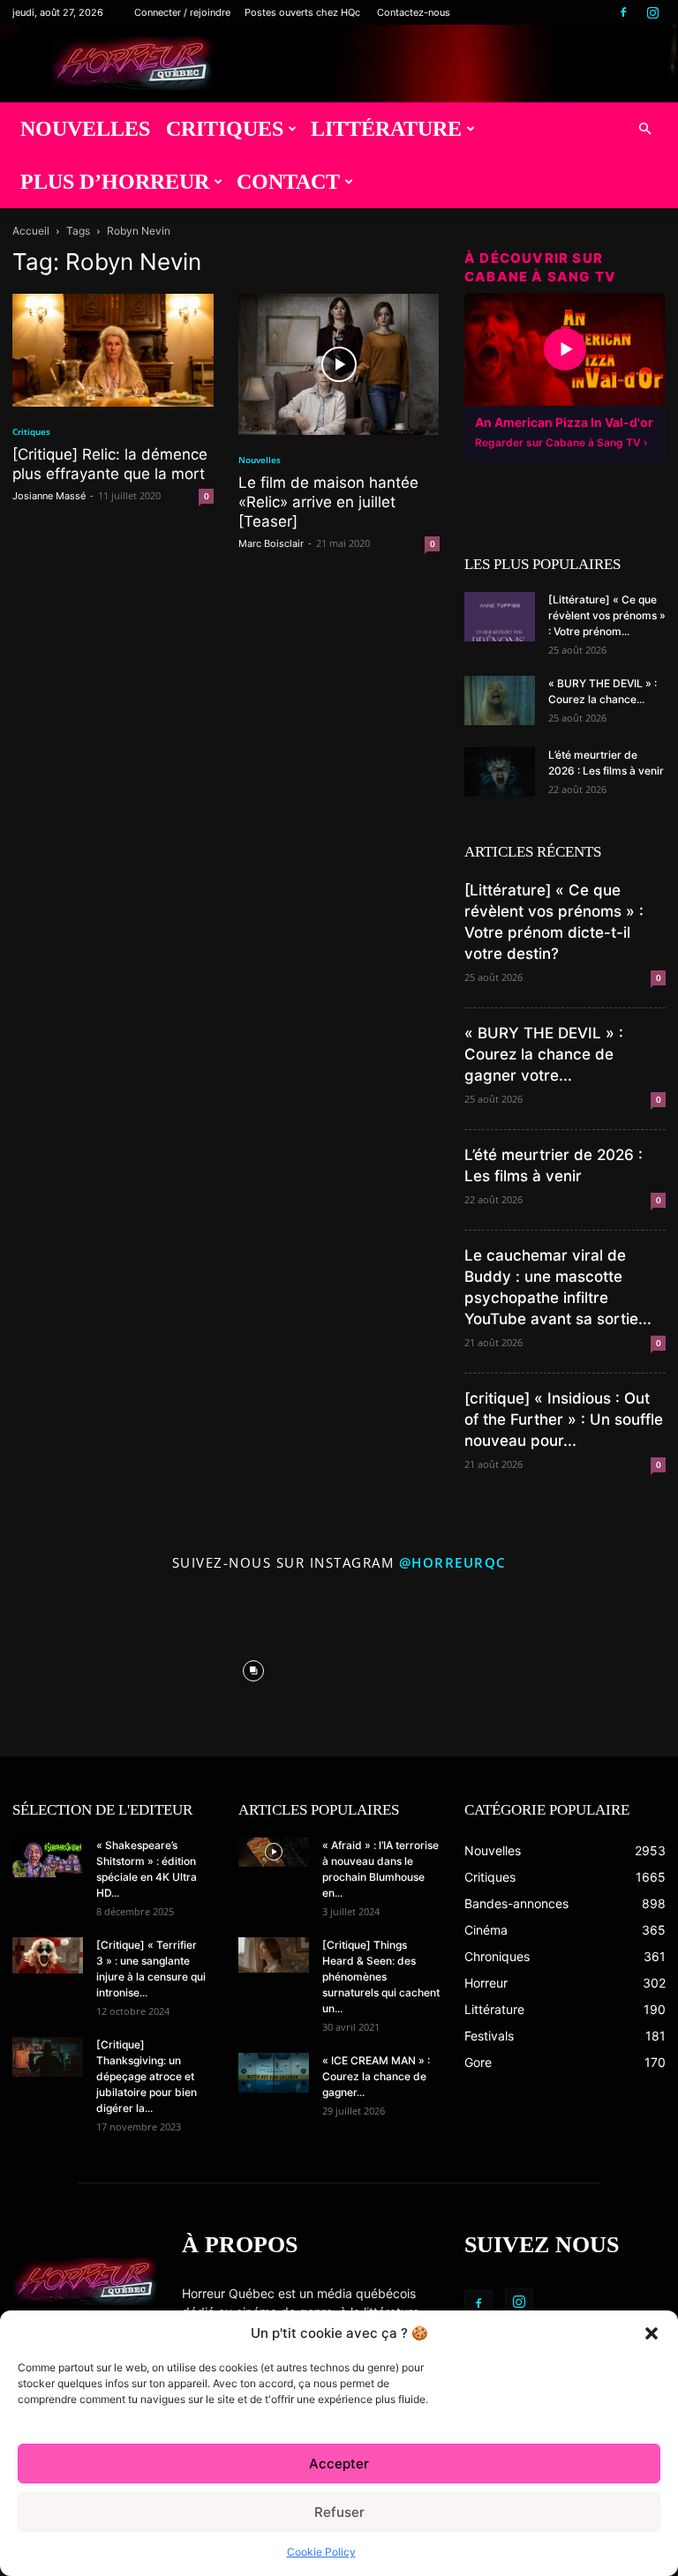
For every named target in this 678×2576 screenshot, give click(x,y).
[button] (652, 2333)
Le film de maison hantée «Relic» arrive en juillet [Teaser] (328, 502)
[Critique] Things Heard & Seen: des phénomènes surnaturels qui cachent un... (381, 1977)
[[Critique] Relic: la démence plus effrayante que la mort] (113, 350)
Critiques (225, 129)
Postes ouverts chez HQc (302, 12)
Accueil (31, 231)
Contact (288, 182)
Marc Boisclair (271, 543)
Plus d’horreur (115, 182)
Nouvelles (85, 129)
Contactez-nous (414, 12)
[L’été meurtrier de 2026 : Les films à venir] (500, 772)
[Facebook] (623, 12)
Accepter (339, 2464)
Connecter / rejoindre (182, 12)
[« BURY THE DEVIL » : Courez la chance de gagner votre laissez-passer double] (500, 700)
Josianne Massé (49, 496)
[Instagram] (652, 12)
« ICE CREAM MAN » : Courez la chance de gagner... (376, 2076)
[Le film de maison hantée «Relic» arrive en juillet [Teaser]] (339, 364)
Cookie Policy (321, 2552)
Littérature (386, 129)
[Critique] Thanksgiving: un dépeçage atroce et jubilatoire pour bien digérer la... (147, 2076)
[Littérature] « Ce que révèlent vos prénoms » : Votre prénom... (607, 615)
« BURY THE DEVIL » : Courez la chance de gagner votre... (544, 1054)
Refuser (339, 2512)
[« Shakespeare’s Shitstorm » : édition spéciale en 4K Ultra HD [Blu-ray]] (48, 1857)
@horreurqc (453, 1562)
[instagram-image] (82, 1666)
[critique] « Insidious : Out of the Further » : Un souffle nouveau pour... (564, 1419)
